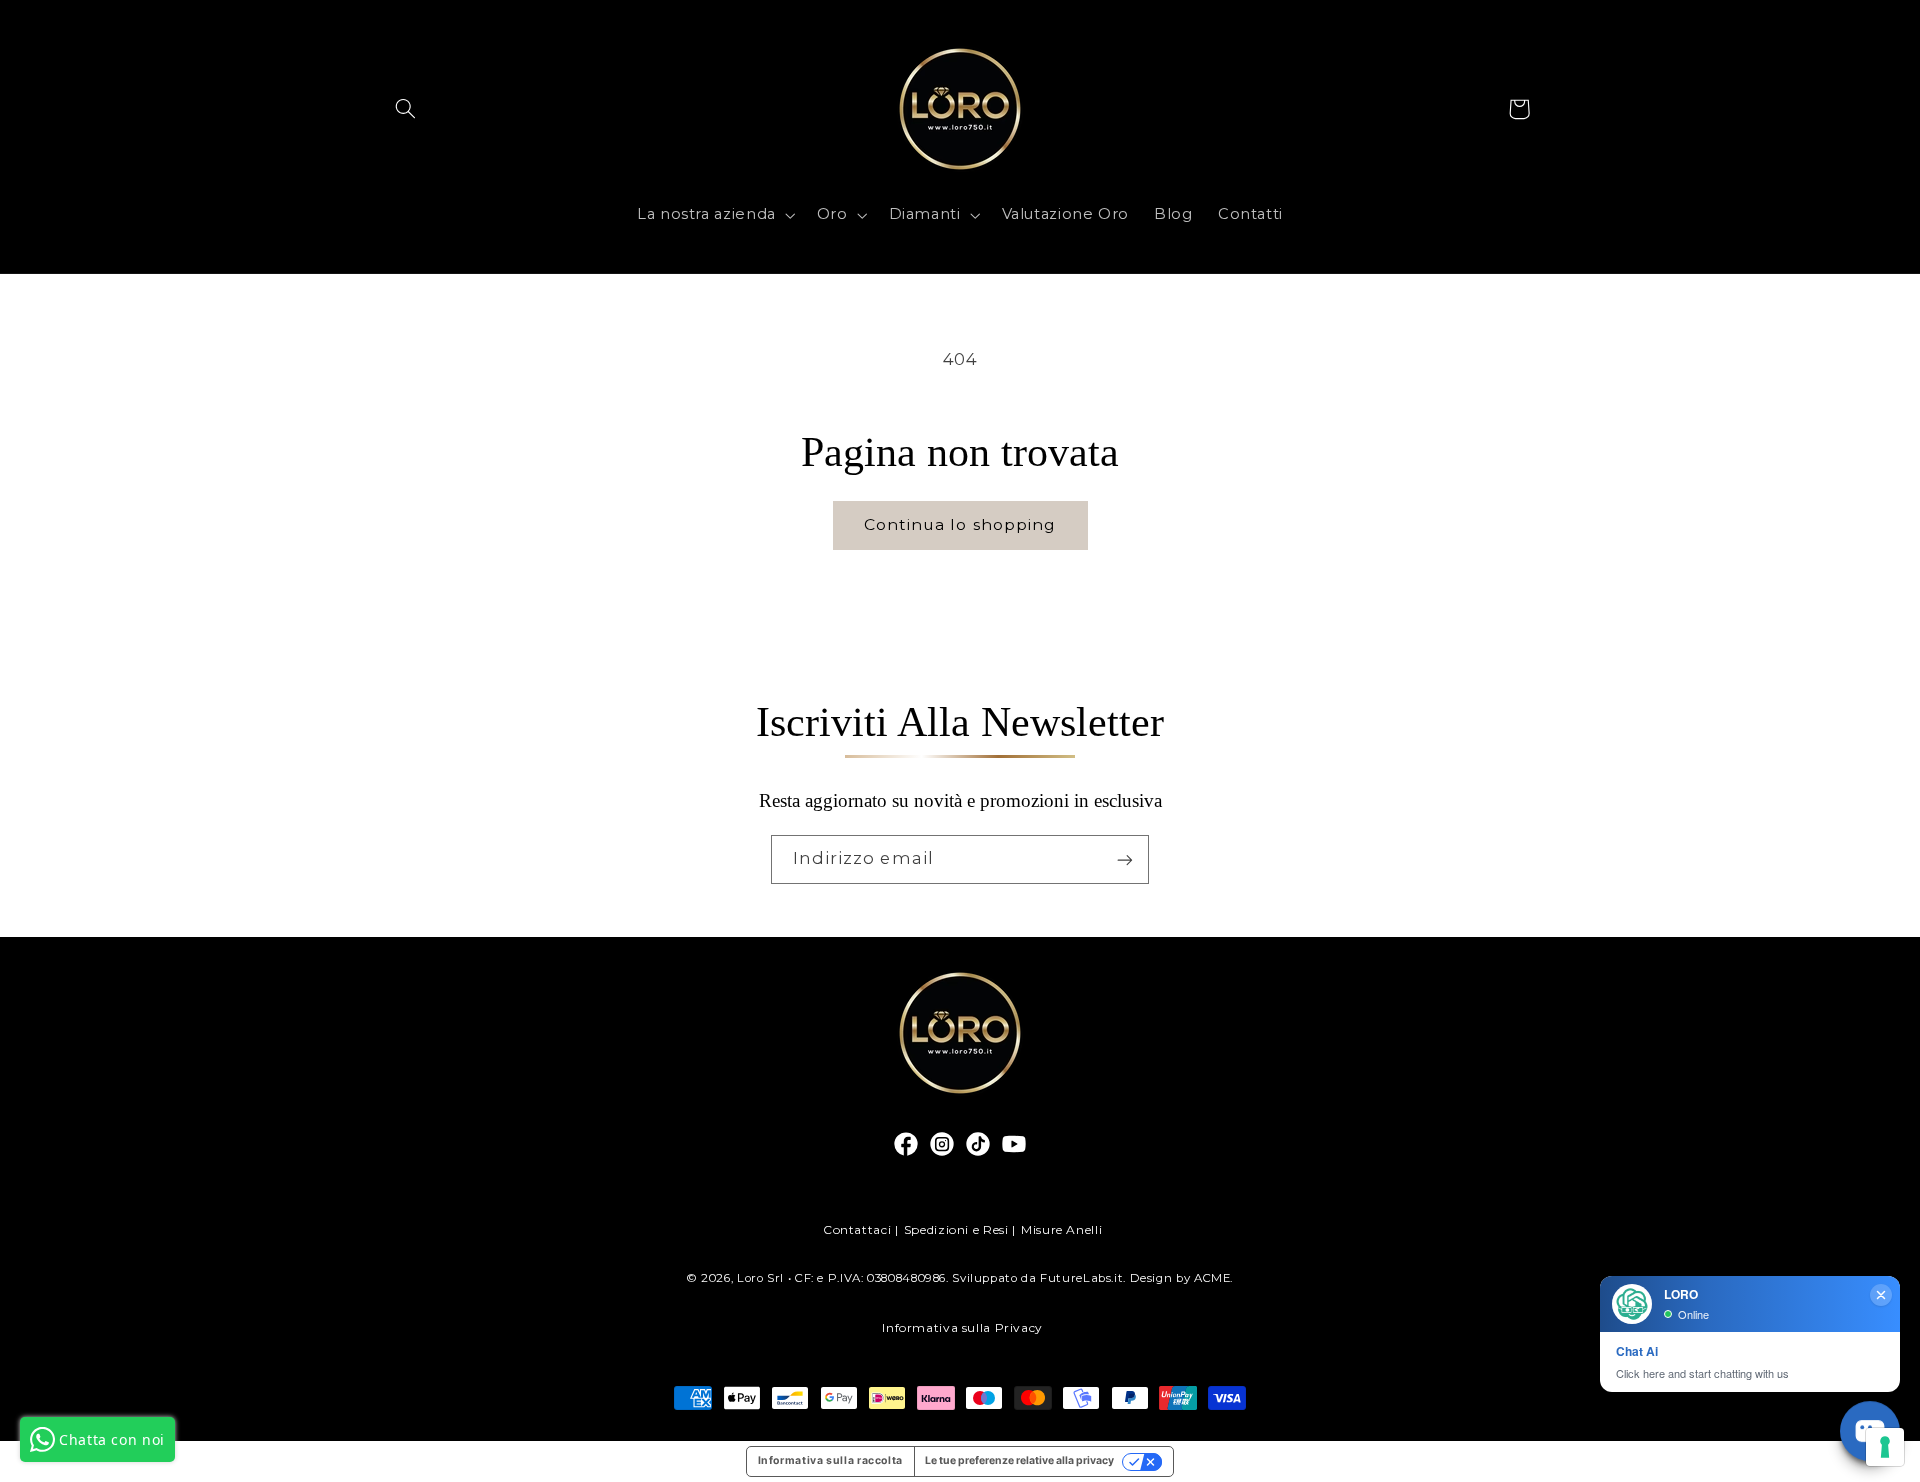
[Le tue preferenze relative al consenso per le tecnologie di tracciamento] (1885, 1447)
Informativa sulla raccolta (830, 1460)
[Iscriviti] (1125, 859)
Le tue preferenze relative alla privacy (1019, 1460)
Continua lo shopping (960, 524)
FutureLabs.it (1081, 1278)
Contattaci (857, 1229)
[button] (406, 109)
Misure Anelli (1061, 1229)
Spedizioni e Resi (956, 1229)
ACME (1212, 1278)
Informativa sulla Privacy (962, 1327)
